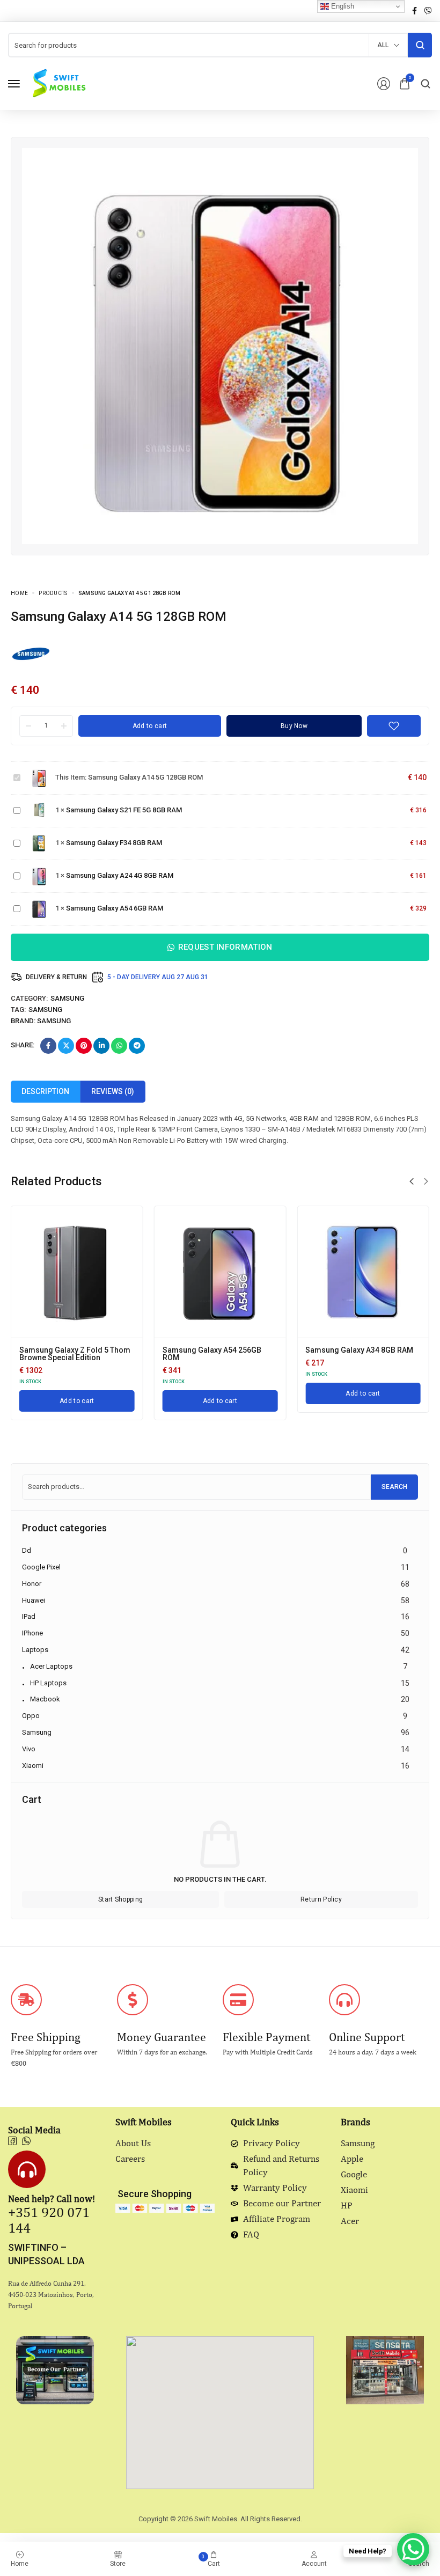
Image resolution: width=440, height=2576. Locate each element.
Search (394, 1487)
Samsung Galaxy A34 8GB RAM (359, 1350)
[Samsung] (31, 653)
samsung (45, 1010)
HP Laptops (48, 1683)
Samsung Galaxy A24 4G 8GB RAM (120, 875)
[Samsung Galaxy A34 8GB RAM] (363, 1272)
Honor (32, 1584)
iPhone (32, 1633)
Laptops (35, 1650)
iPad (29, 1616)
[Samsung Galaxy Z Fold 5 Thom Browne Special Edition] (77, 1272)
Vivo (29, 1749)
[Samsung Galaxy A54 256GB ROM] (220, 1272)
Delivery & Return (56, 977)
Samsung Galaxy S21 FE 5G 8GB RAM (124, 810)
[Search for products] (420, 45)
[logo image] (58, 83)
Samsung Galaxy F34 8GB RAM (114, 843)
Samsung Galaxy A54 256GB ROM (212, 1354)
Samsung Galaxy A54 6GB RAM (115, 908)
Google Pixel (41, 1567)
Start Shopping (120, 1899)
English (342, 6)
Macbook (45, 1699)
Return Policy (321, 1899)
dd (27, 1550)
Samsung (67, 998)
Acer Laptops (51, 1666)
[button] (412, 1181)
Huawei (34, 1600)
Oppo (31, 1716)
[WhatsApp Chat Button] (413, 2549)
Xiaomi (33, 1766)
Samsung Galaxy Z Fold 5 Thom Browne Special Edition (75, 1354)
